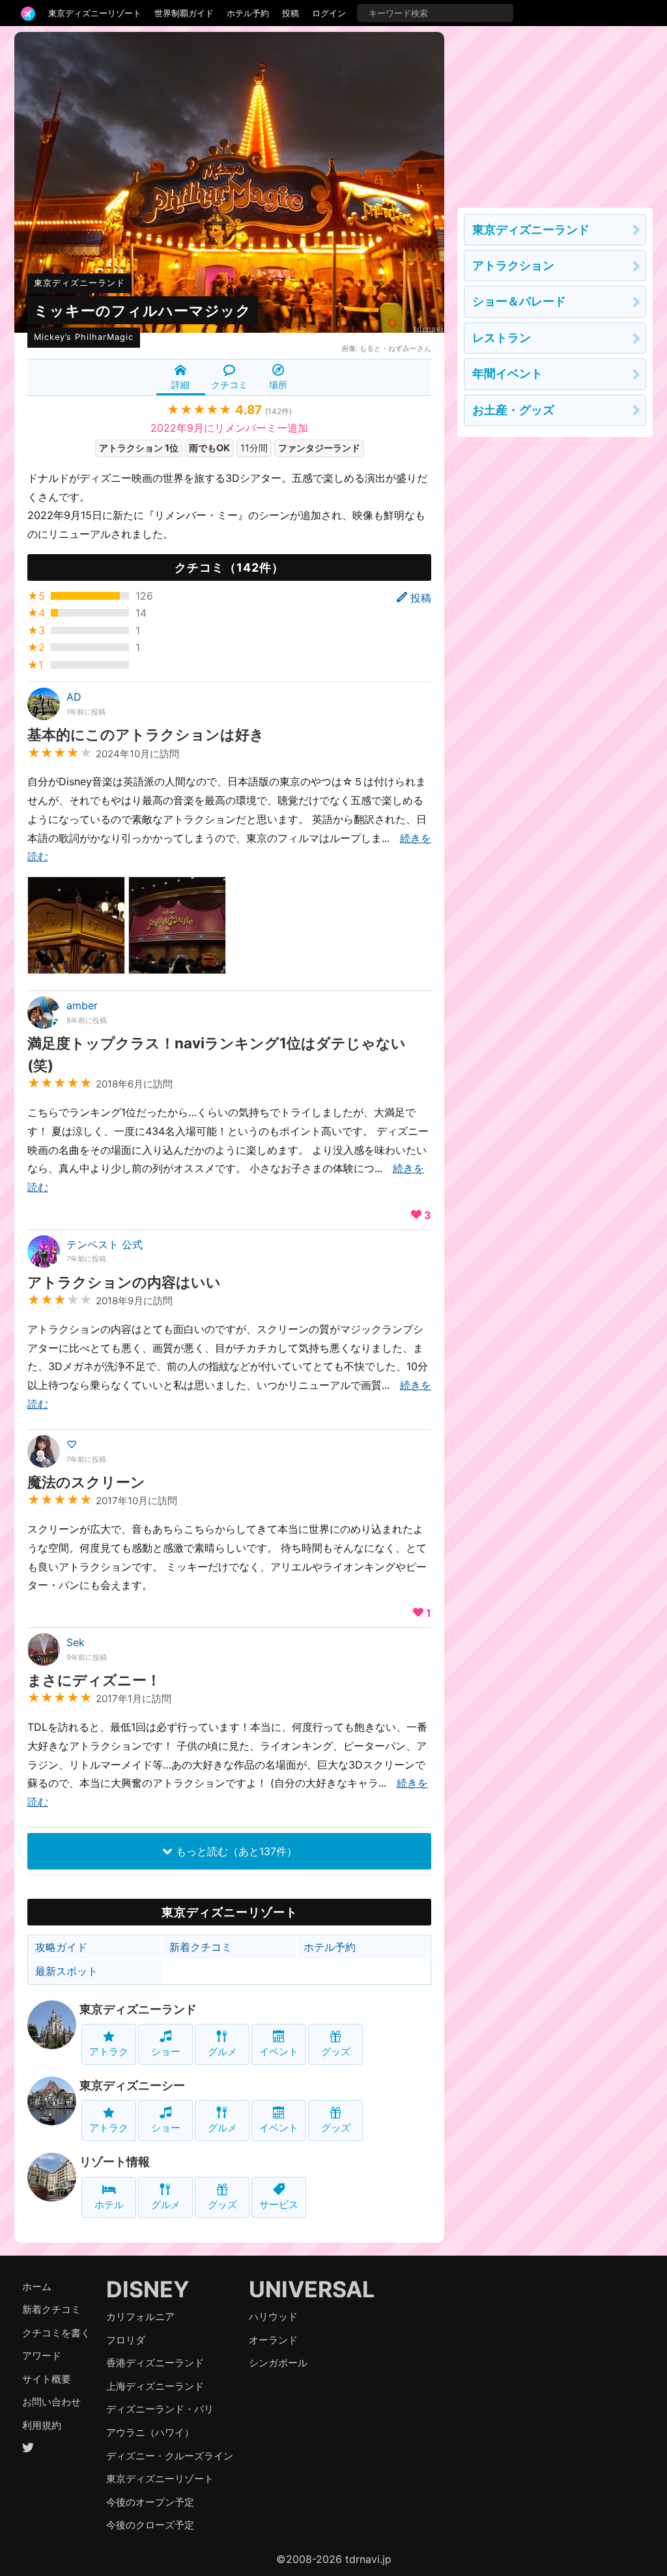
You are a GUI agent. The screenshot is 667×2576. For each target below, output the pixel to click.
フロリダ (126, 2340)
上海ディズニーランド (155, 2386)
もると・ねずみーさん (395, 348)
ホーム (37, 2287)
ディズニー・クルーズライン (170, 2456)
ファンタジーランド (319, 448)
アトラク (109, 2051)
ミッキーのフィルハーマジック (143, 310)
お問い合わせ (51, 2402)
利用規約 (42, 2425)
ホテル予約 (248, 13)
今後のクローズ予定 (150, 2525)
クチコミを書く (56, 2333)
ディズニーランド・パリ (160, 2409)
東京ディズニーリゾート (95, 13)
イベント (279, 2051)
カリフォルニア (140, 2317)
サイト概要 (47, 2379)
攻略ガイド (61, 1947)
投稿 (291, 13)
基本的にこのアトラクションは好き (146, 734)
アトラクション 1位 (139, 448)
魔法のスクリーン (86, 1482)
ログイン (329, 13)
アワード (42, 2356)
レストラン (502, 338)
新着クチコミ (201, 1947)
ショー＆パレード (519, 301)
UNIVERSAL (312, 2289)
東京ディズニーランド (79, 283)
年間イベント (507, 373)
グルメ (222, 2051)
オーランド (273, 2340)
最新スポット (66, 1971)
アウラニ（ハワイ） (150, 2432)
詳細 (180, 385)
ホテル (109, 2205)
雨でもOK (209, 448)
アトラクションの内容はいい (124, 1282)
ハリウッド (273, 2317)
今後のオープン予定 (150, 2502)
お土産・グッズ (513, 410)
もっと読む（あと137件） (235, 1851)
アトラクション (513, 265)
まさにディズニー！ (94, 1680)
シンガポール (278, 2363)
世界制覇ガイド (184, 13)
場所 (278, 385)
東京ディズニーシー (132, 2085)
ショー (166, 2051)
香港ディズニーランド (155, 2363)
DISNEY (148, 2289)
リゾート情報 (115, 2162)
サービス (279, 2205)
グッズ (336, 2051)
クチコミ (229, 385)
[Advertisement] (555, 113)
